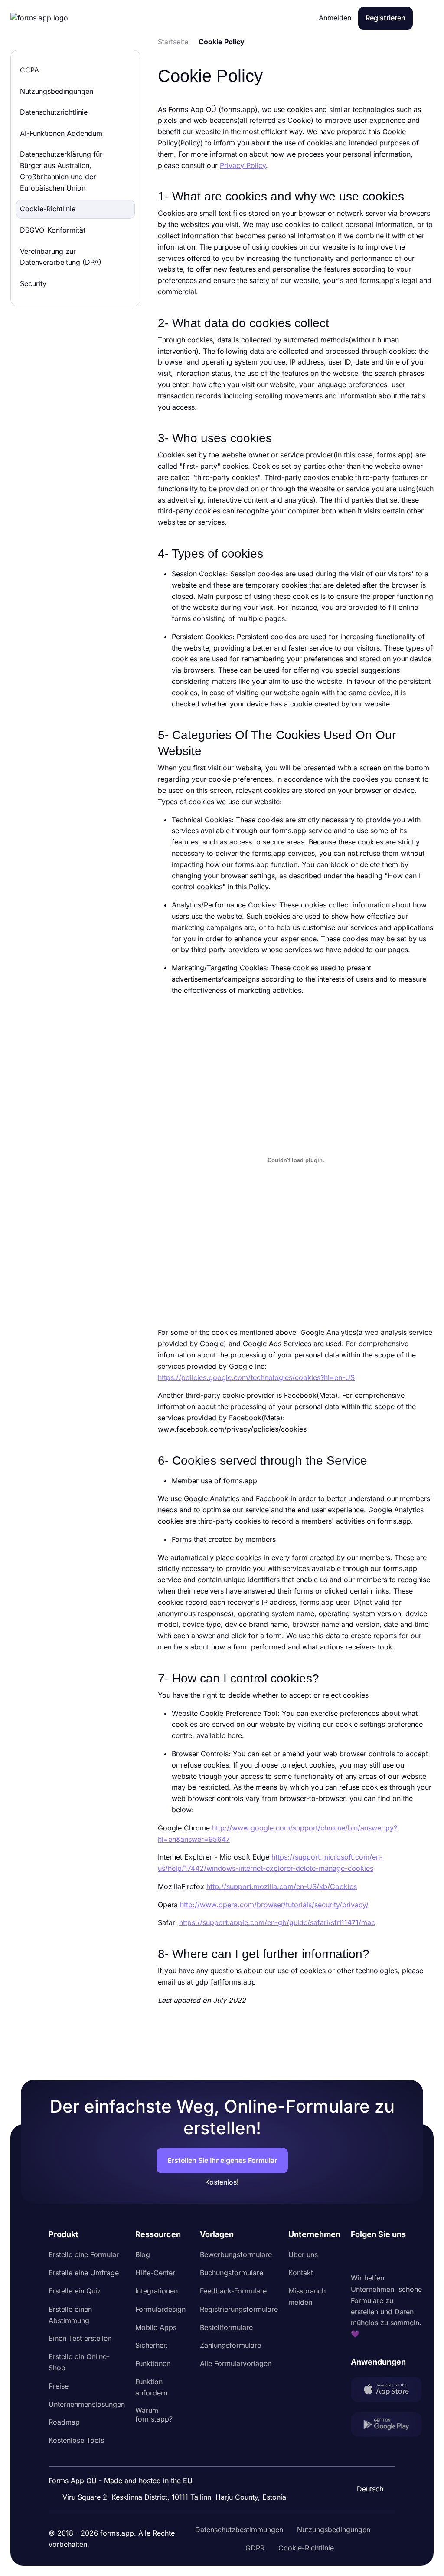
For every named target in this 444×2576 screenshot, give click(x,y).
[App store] (386, 2391)
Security (33, 283)
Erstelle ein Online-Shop (79, 2362)
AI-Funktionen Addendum (61, 133)
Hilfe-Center (155, 2273)
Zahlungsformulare (230, 2345)
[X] (396, 2257)
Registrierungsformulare (239, 2309)
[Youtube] (415, 2257)
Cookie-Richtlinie (48, 209)
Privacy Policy (243, 165)
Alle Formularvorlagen (236, 2363)
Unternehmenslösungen (87, 2404)
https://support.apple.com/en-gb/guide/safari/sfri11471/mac (277, 1922)
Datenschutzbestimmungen (239, 2530)
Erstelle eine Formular (84, 2254)
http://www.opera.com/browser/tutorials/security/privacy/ (274, 1905)
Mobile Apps (156, 2327)
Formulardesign (160, 2309)
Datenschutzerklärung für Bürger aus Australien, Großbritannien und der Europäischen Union (61, 171)
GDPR (255, 2548)
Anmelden (335, 18)
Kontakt (301, 2273)
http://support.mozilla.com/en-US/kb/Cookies (282, 1886)
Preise (59, 2386)
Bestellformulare (226, 2327)
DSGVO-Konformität (53, 230)
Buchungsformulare (232, 2273)
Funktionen (153, 2363)
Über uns (303, 2254)
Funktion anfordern (151, 2387)
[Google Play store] (386, 2426)
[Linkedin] (358, 2257)
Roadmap (64, 2422)
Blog (143, 2254)
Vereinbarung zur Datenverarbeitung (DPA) (61, 257)
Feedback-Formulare (233, 2291)
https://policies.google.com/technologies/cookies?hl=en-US (256, 1377)
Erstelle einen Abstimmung (70, 2315)
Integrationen (157, 2291)
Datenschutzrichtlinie (54, 112)
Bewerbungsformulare (236, 2254)
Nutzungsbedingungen (57, 91)
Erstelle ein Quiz (75, 2291)
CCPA (29, 70)
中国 (366, 2465)
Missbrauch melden (307, 2297)
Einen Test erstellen (80, 2338)
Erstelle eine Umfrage (84, 2273)
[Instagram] (377, 2257)
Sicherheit (151, 2345)
